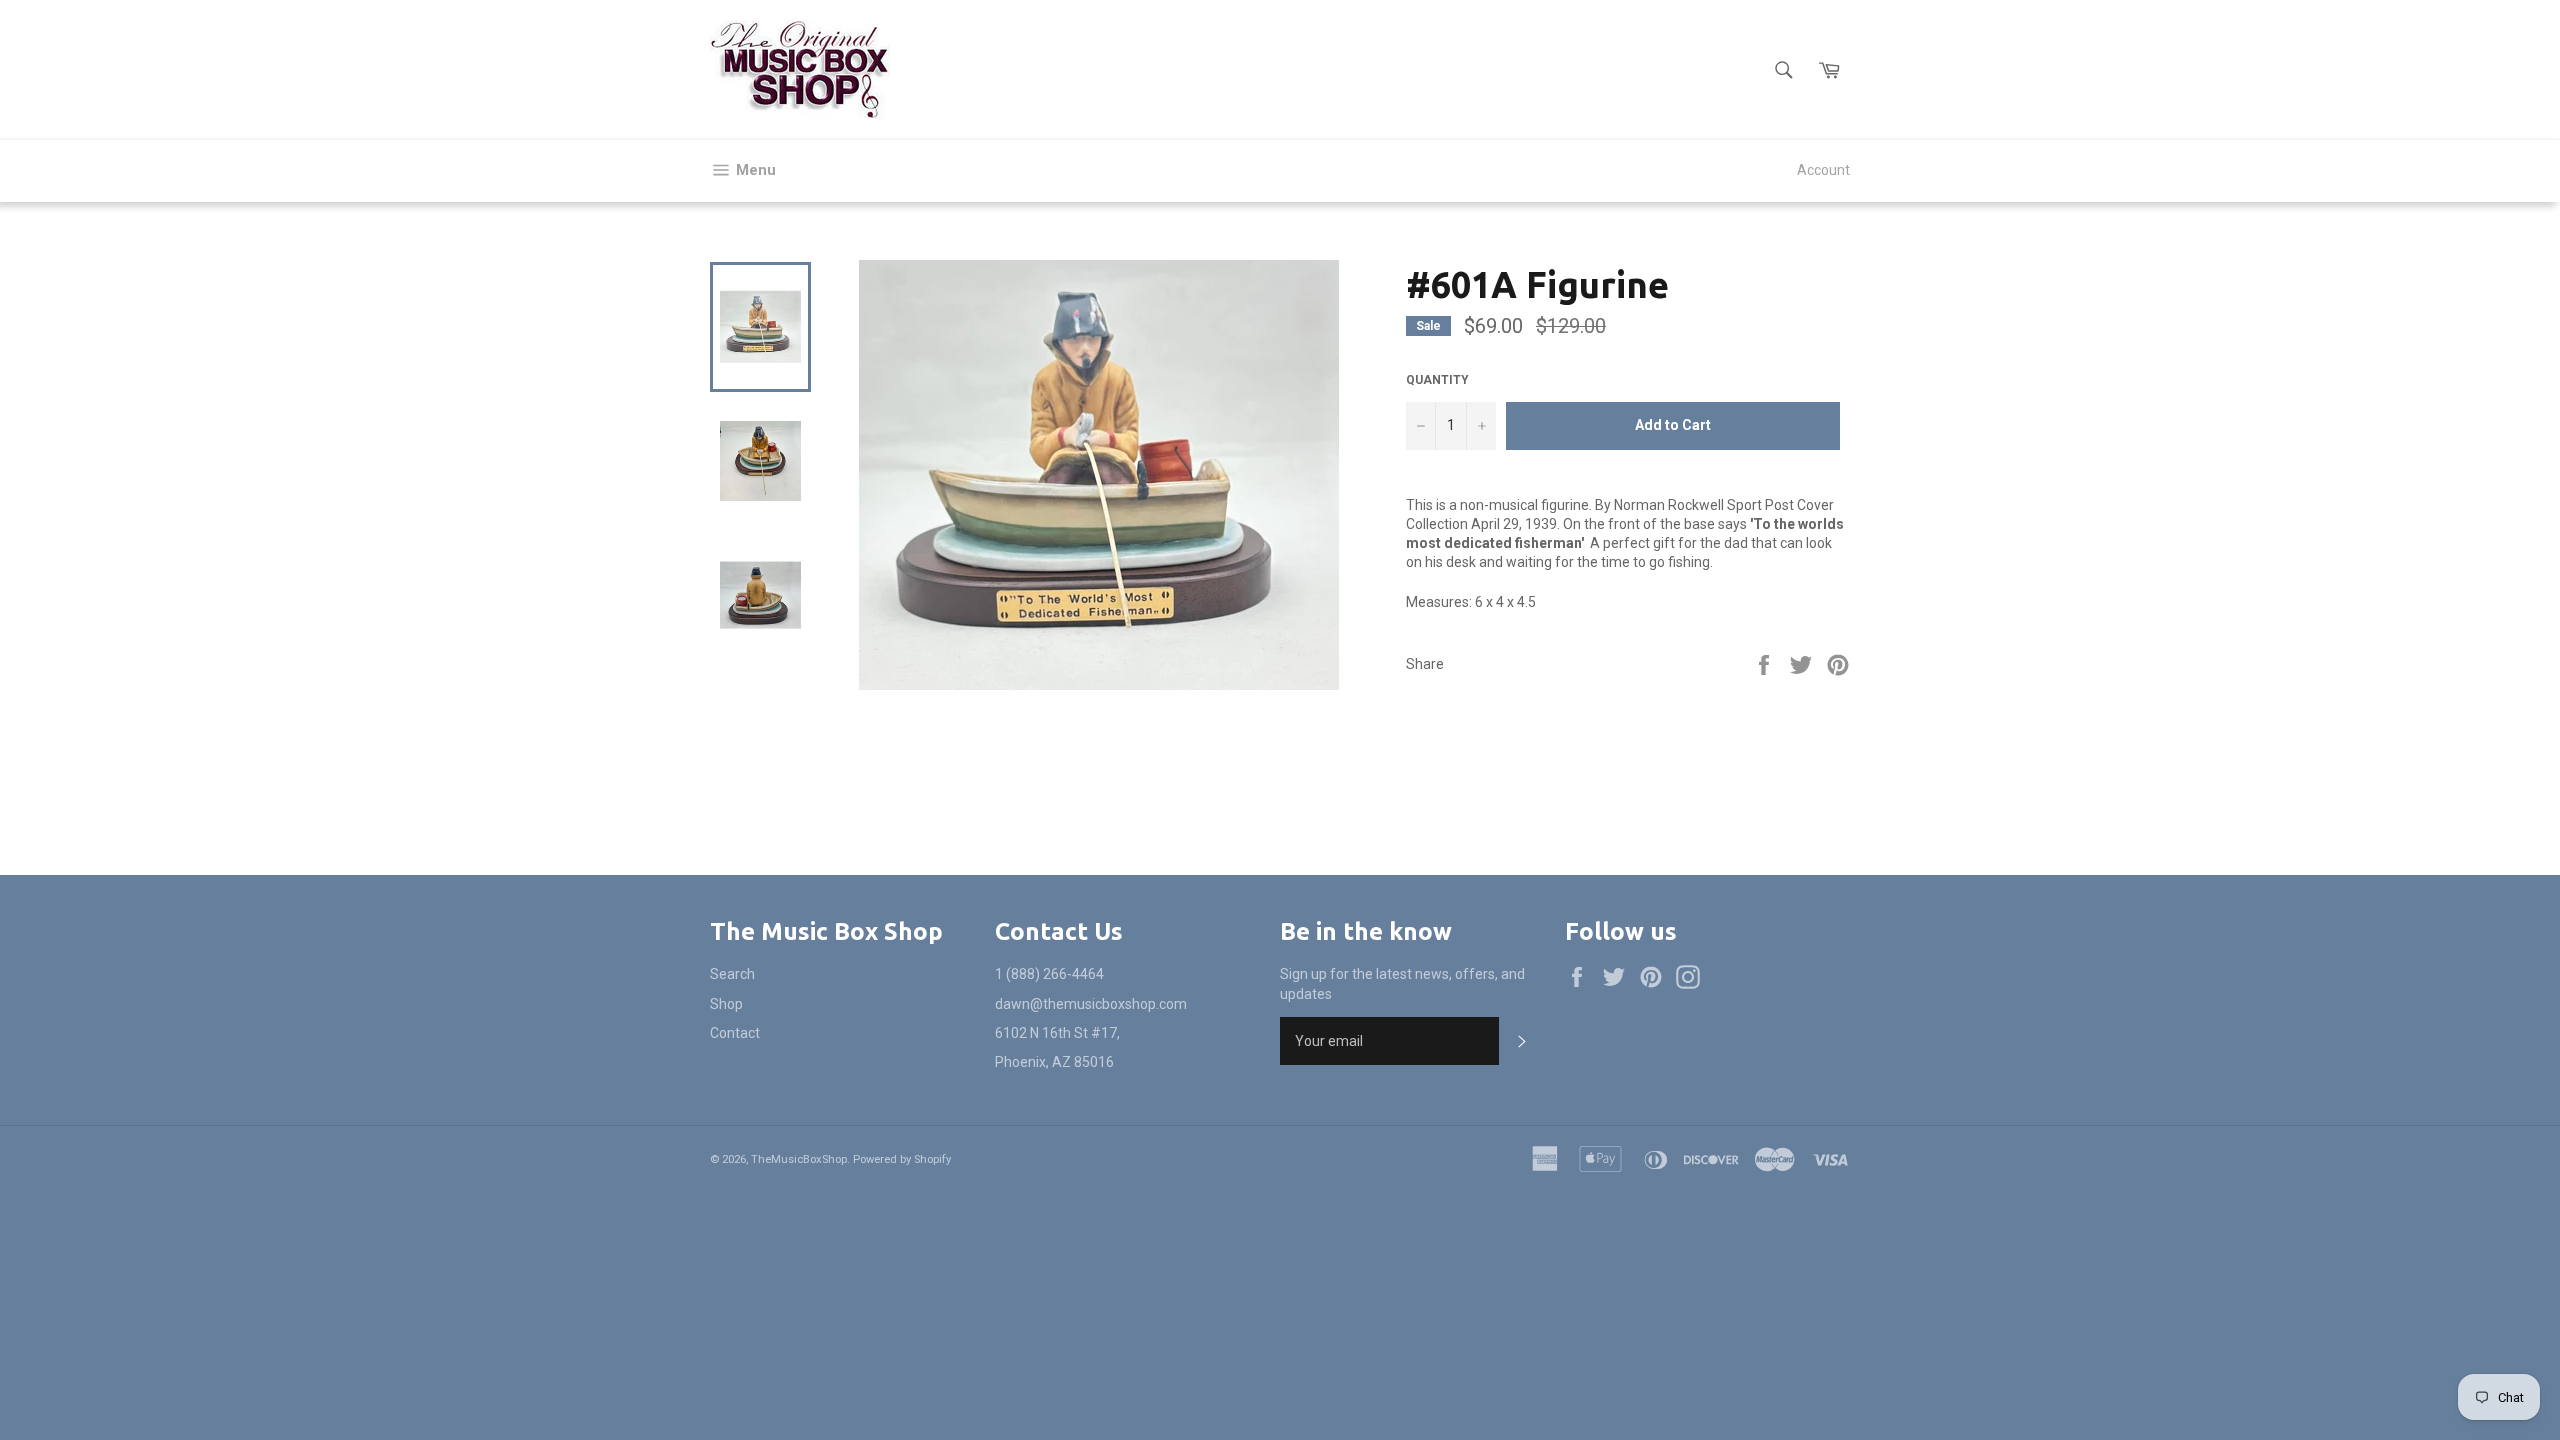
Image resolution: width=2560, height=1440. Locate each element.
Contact (735, 1033)
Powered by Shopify (902, 1159)
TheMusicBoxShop (799, 1159)
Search (732, 974)
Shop (726, 1004)
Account (1823, 170)
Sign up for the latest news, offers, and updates (1402, 983)
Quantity (1437, 380)
